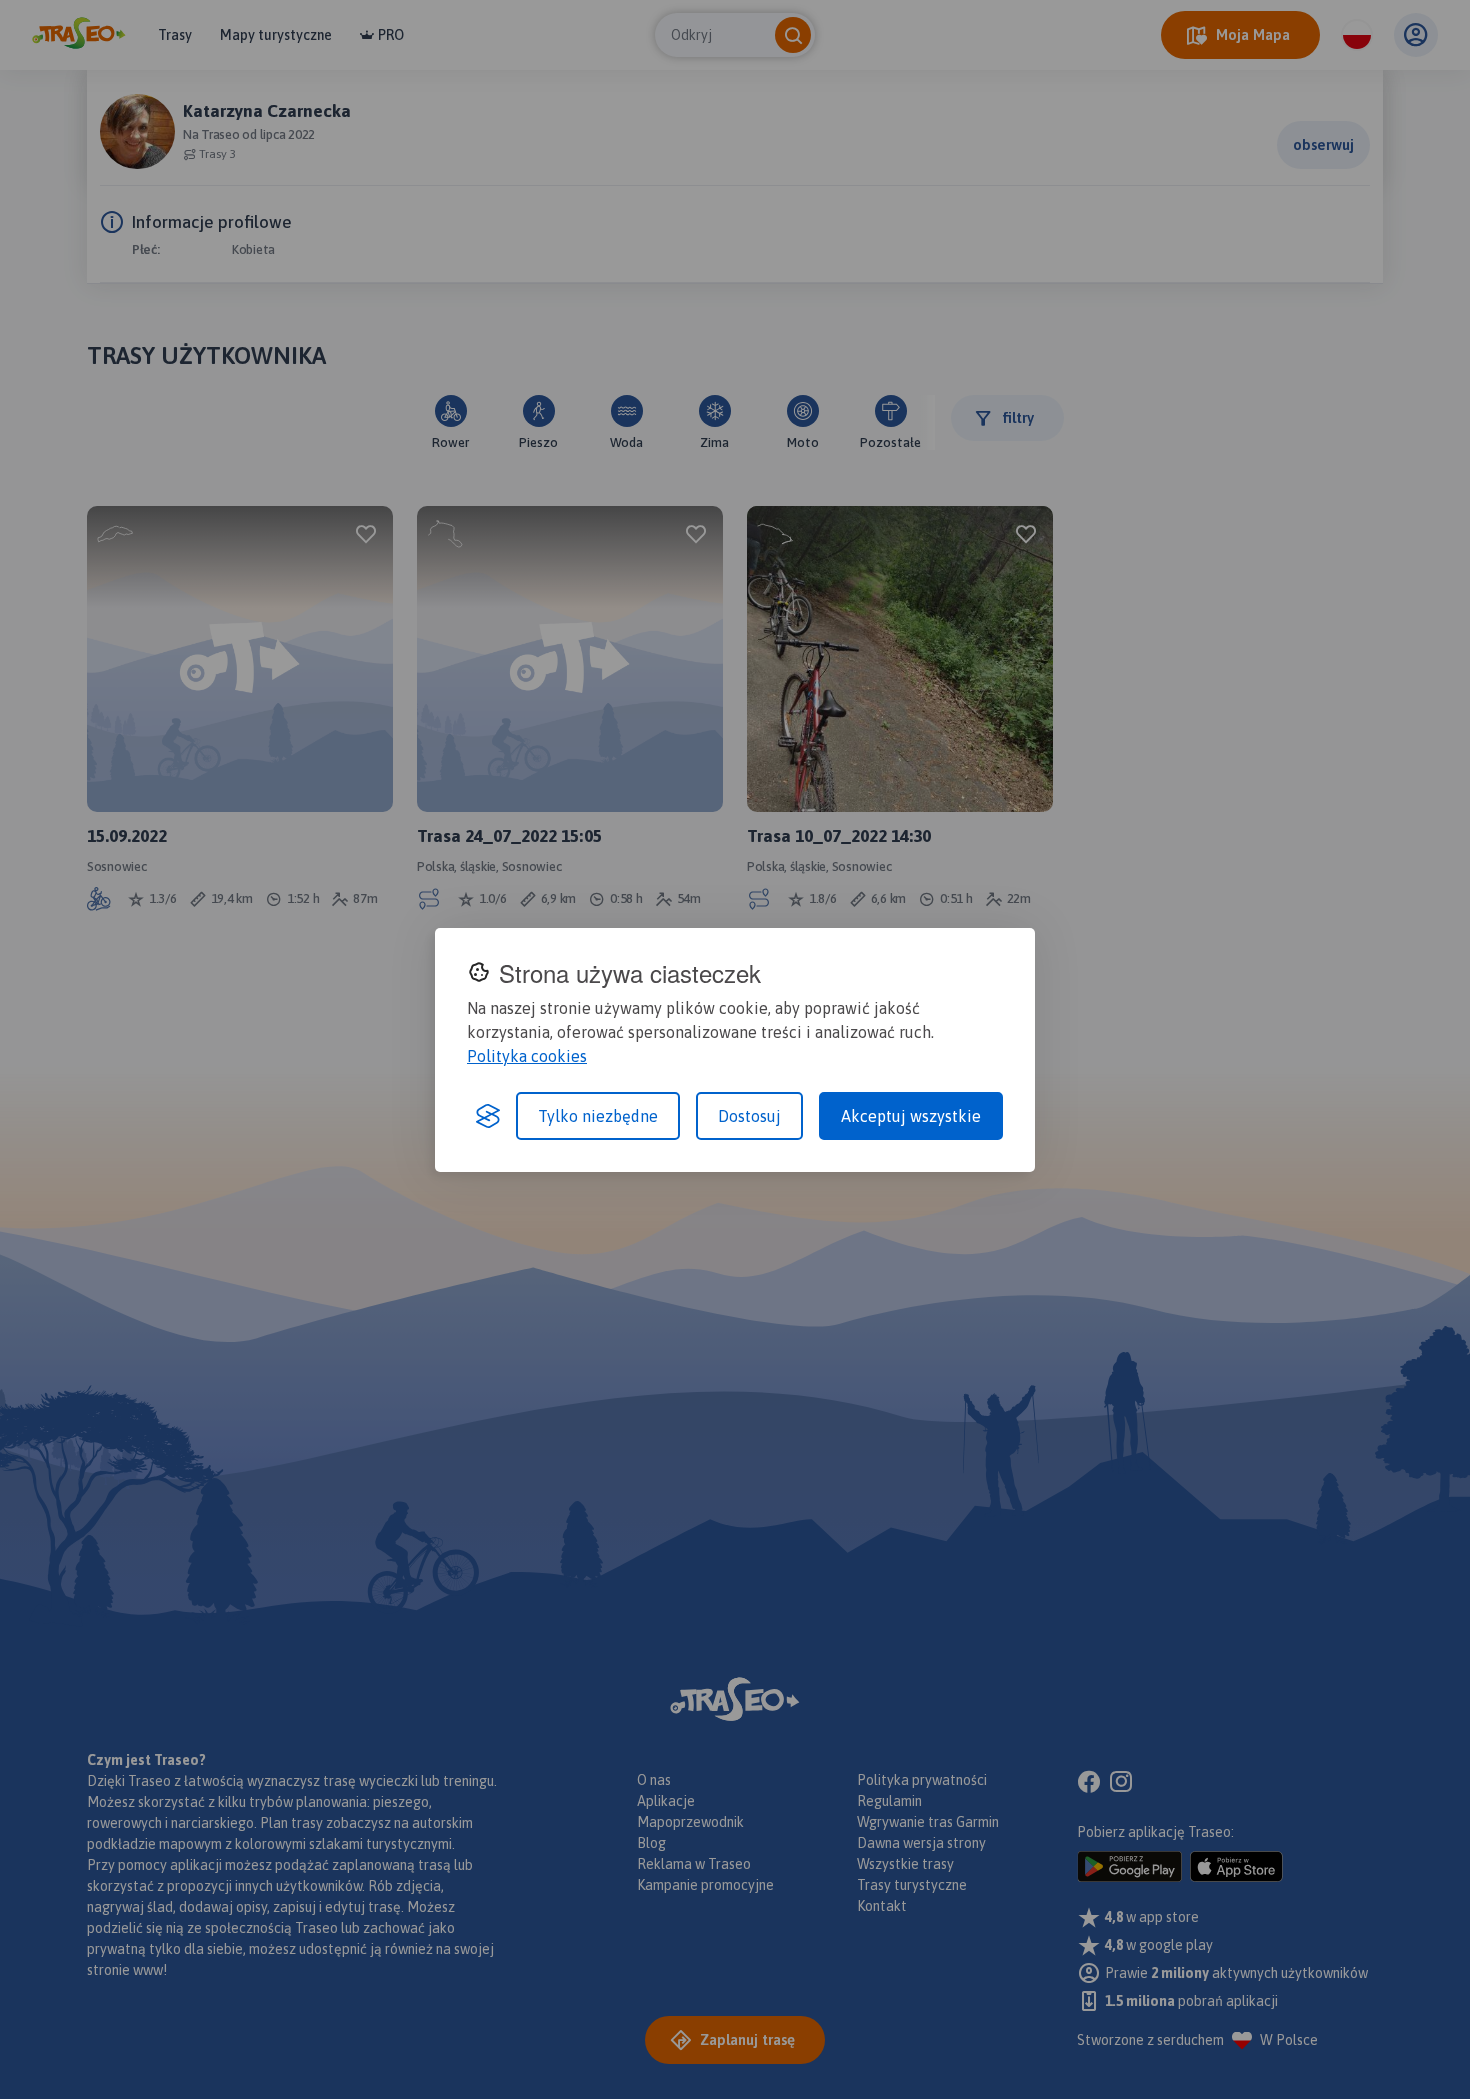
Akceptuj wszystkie (911, 1116)
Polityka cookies (527, 1056)
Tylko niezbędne (598, 1116)
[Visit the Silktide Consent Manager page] (488, 1116)
